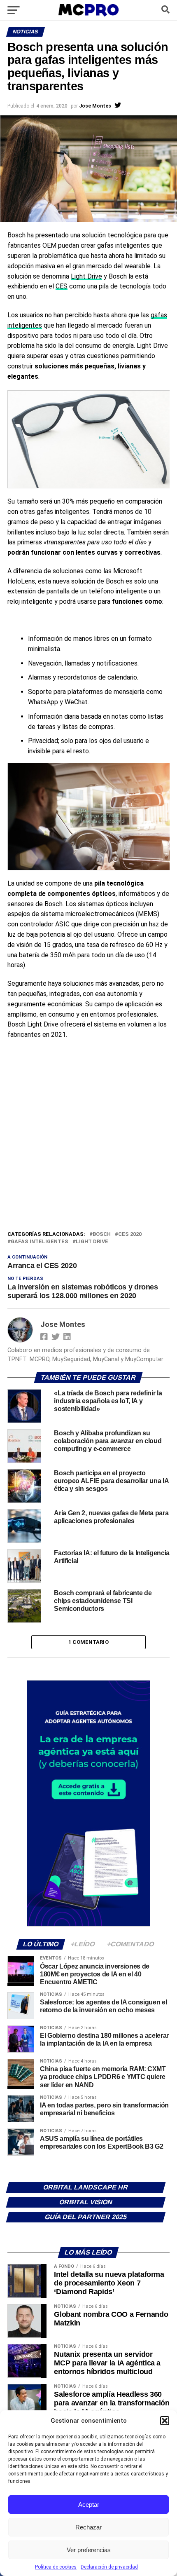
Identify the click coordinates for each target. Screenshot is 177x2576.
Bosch (102, 1234)
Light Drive (86, 276)
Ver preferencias (89, 2550)
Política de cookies (56, 2567)
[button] (165, 2421)
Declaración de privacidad (109, 2567)
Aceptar (89, 2505)
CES (62, 286)
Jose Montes (95, 106)
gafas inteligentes (40, 1242)
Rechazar (88, 2527)
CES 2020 (130, 1234)
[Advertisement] (88, 1137)
